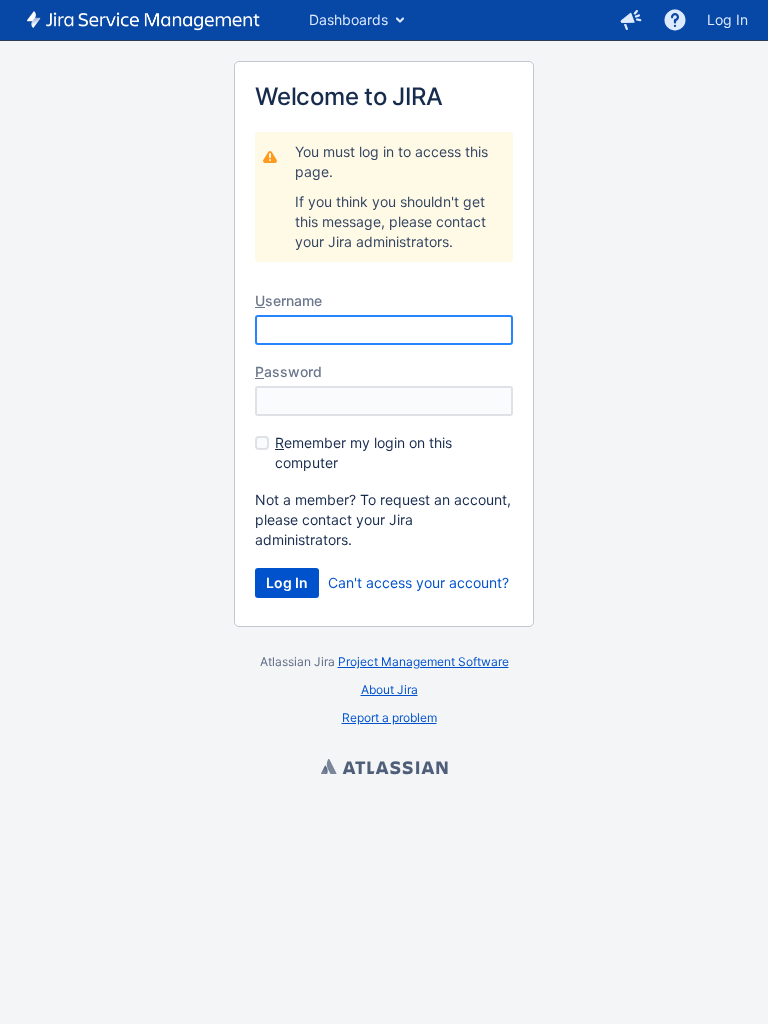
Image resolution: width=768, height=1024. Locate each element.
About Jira (389, 689)
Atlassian (384, 769)
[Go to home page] (144, 20)
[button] (631, 20)
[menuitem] (355, 20)
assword (288, 371)
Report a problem (389, 717)
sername (288, 300)
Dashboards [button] (348, 19)
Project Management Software (423, 661)
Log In (727, 19)
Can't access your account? (418, 582)
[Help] (675, 20)
